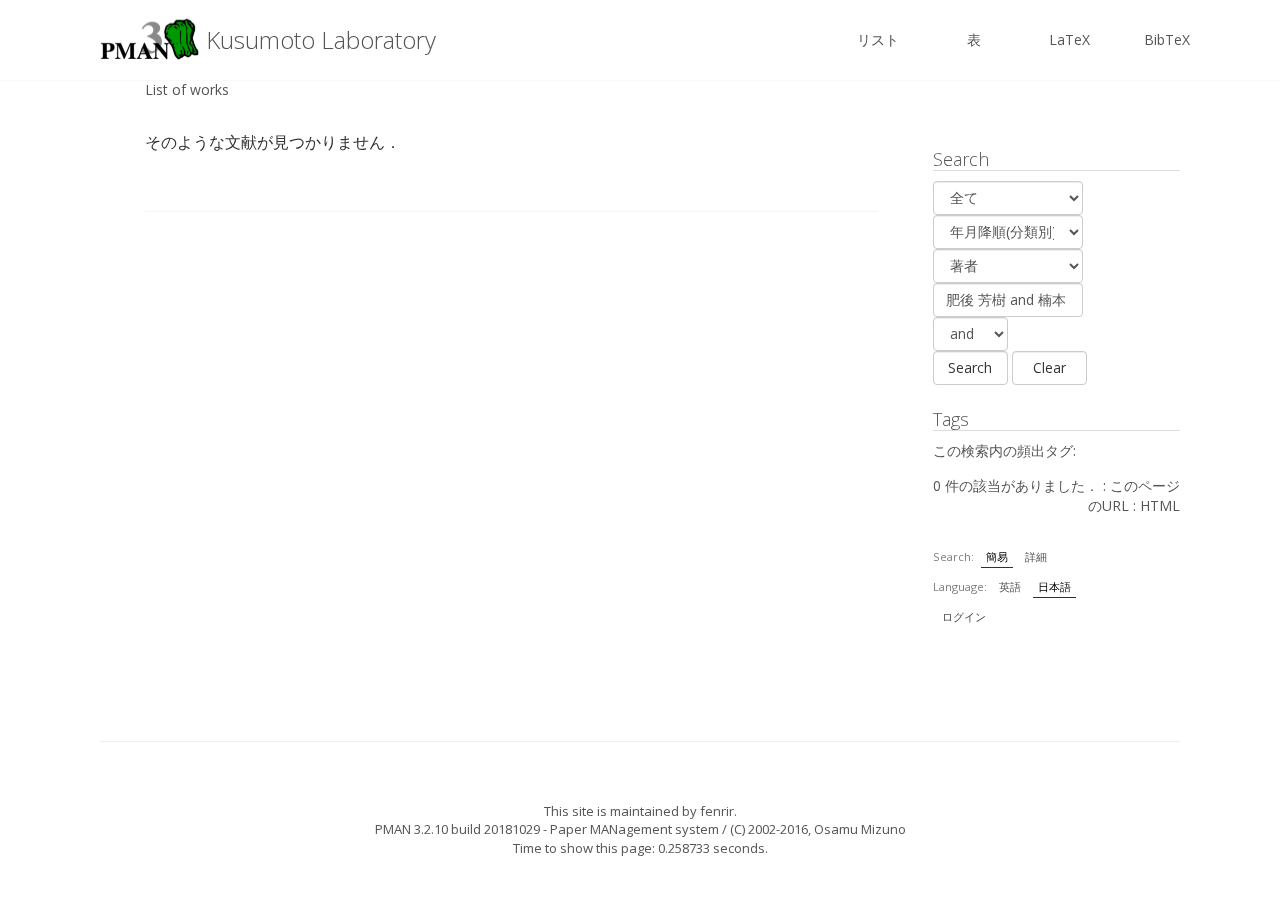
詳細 (1036, 556)
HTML (1160, 505)
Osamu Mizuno (860, 829)
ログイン (964, 616)
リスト (878, 39)
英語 (1010, 586)
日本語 (1054, 586)
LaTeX (1069, 39)
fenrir (717, 811)
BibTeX (1167, 39)
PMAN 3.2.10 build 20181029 (457, 829)
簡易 (997, 556)
